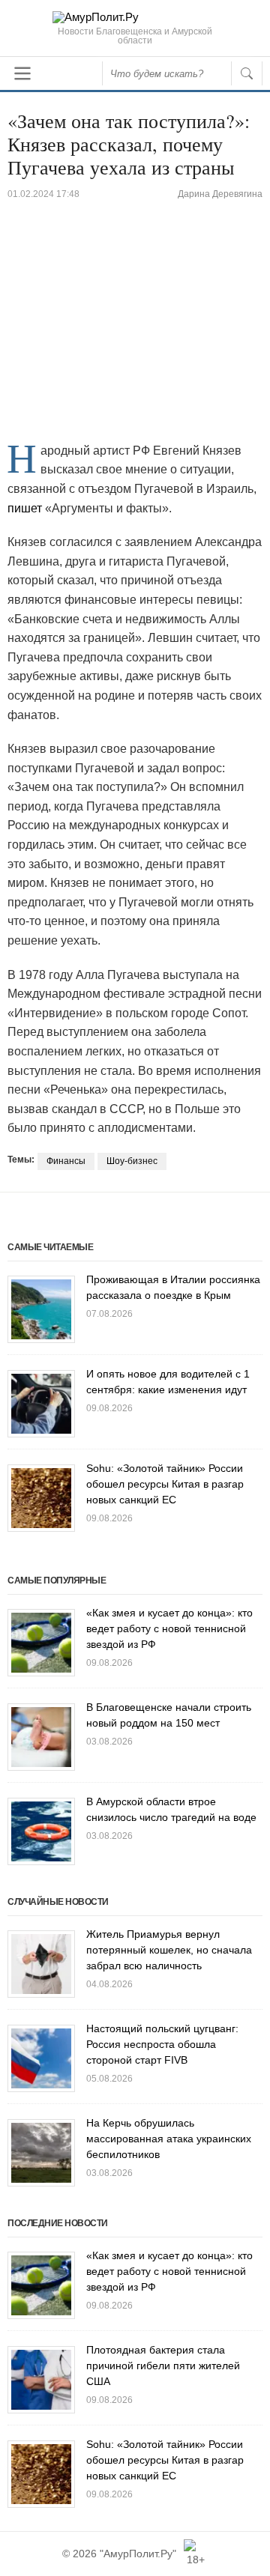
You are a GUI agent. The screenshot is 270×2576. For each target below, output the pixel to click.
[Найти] (247, 73)
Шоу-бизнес (132, 1161)
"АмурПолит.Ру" (138, 2554)
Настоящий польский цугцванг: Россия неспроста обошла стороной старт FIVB (162, 2044)
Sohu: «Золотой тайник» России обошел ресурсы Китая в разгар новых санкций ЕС (165, 1484)
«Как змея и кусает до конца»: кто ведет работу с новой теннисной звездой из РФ (169, 1628)
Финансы (66, 1161)
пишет (25, 508)
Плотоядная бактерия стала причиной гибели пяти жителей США (163, 2366)
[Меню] (22, 73)
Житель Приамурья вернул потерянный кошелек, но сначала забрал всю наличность (169, 1950)
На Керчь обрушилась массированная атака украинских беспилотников (169, 2139)
